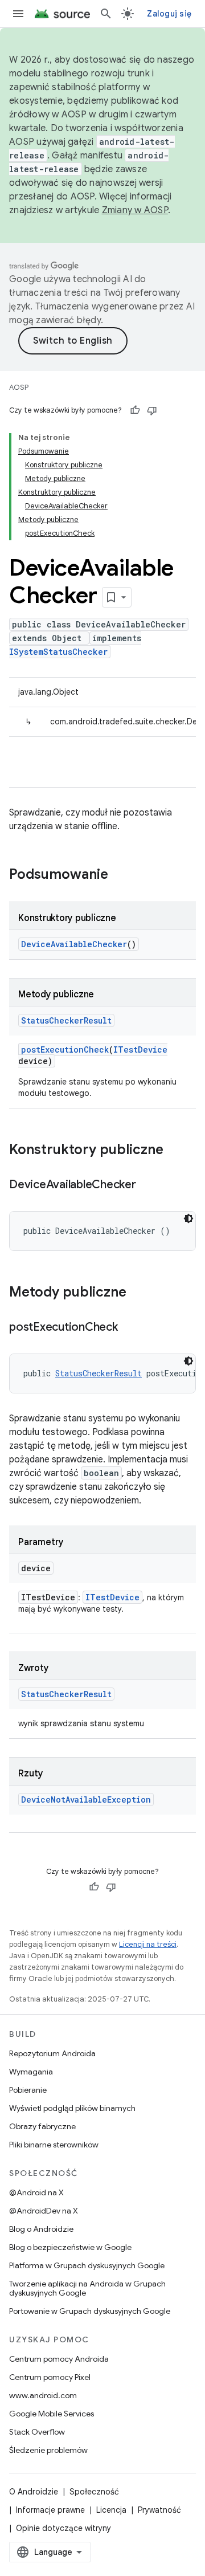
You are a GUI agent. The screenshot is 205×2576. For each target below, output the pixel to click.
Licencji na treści (148, 1944)
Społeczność (94, 2492)
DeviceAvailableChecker (74, 944)
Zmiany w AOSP (135, 210)
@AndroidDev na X (44, 2211)
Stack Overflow (37, 2432)
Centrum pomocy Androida (59, 2359)
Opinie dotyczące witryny (63, 2528)
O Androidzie (34, 2492)
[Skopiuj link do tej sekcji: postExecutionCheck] (129, 1328)
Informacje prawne (50, 2510)
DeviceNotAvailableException (86, 1799)
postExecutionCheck (65, 1049)
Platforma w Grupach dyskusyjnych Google (87, 2265)
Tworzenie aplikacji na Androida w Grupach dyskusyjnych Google (87, 2288)
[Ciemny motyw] (188, 1218)
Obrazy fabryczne (42, 2126)
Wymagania (31, 2072)
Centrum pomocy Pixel (50, 2377)
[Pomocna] (135, 410)
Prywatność (159, 2510)
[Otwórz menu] (18, 14)
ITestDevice (140, 1049)
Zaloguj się (169, 14)
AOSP (19, 387)
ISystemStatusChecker (58, 652)
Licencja (111, 2510)
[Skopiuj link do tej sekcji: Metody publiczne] (138, 1293)
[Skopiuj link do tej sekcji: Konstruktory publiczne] (175, 1151)
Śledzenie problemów (48, 2450)
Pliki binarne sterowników (54, 2145)
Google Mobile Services (52, 2414)
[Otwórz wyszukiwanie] (106, 14)
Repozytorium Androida (52, 2053)
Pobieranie (28, 2090)
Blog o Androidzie (41, 2229)
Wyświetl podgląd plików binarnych (72, 2108)
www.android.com (43, 2395)
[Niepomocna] (152, 410)
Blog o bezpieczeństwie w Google (70, 2247)
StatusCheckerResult (66, 1020)
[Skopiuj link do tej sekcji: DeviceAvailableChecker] (147, 1185)
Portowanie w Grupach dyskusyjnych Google (90, 2311)
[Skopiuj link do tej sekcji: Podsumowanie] (120, 875)
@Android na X (36, 2192)
